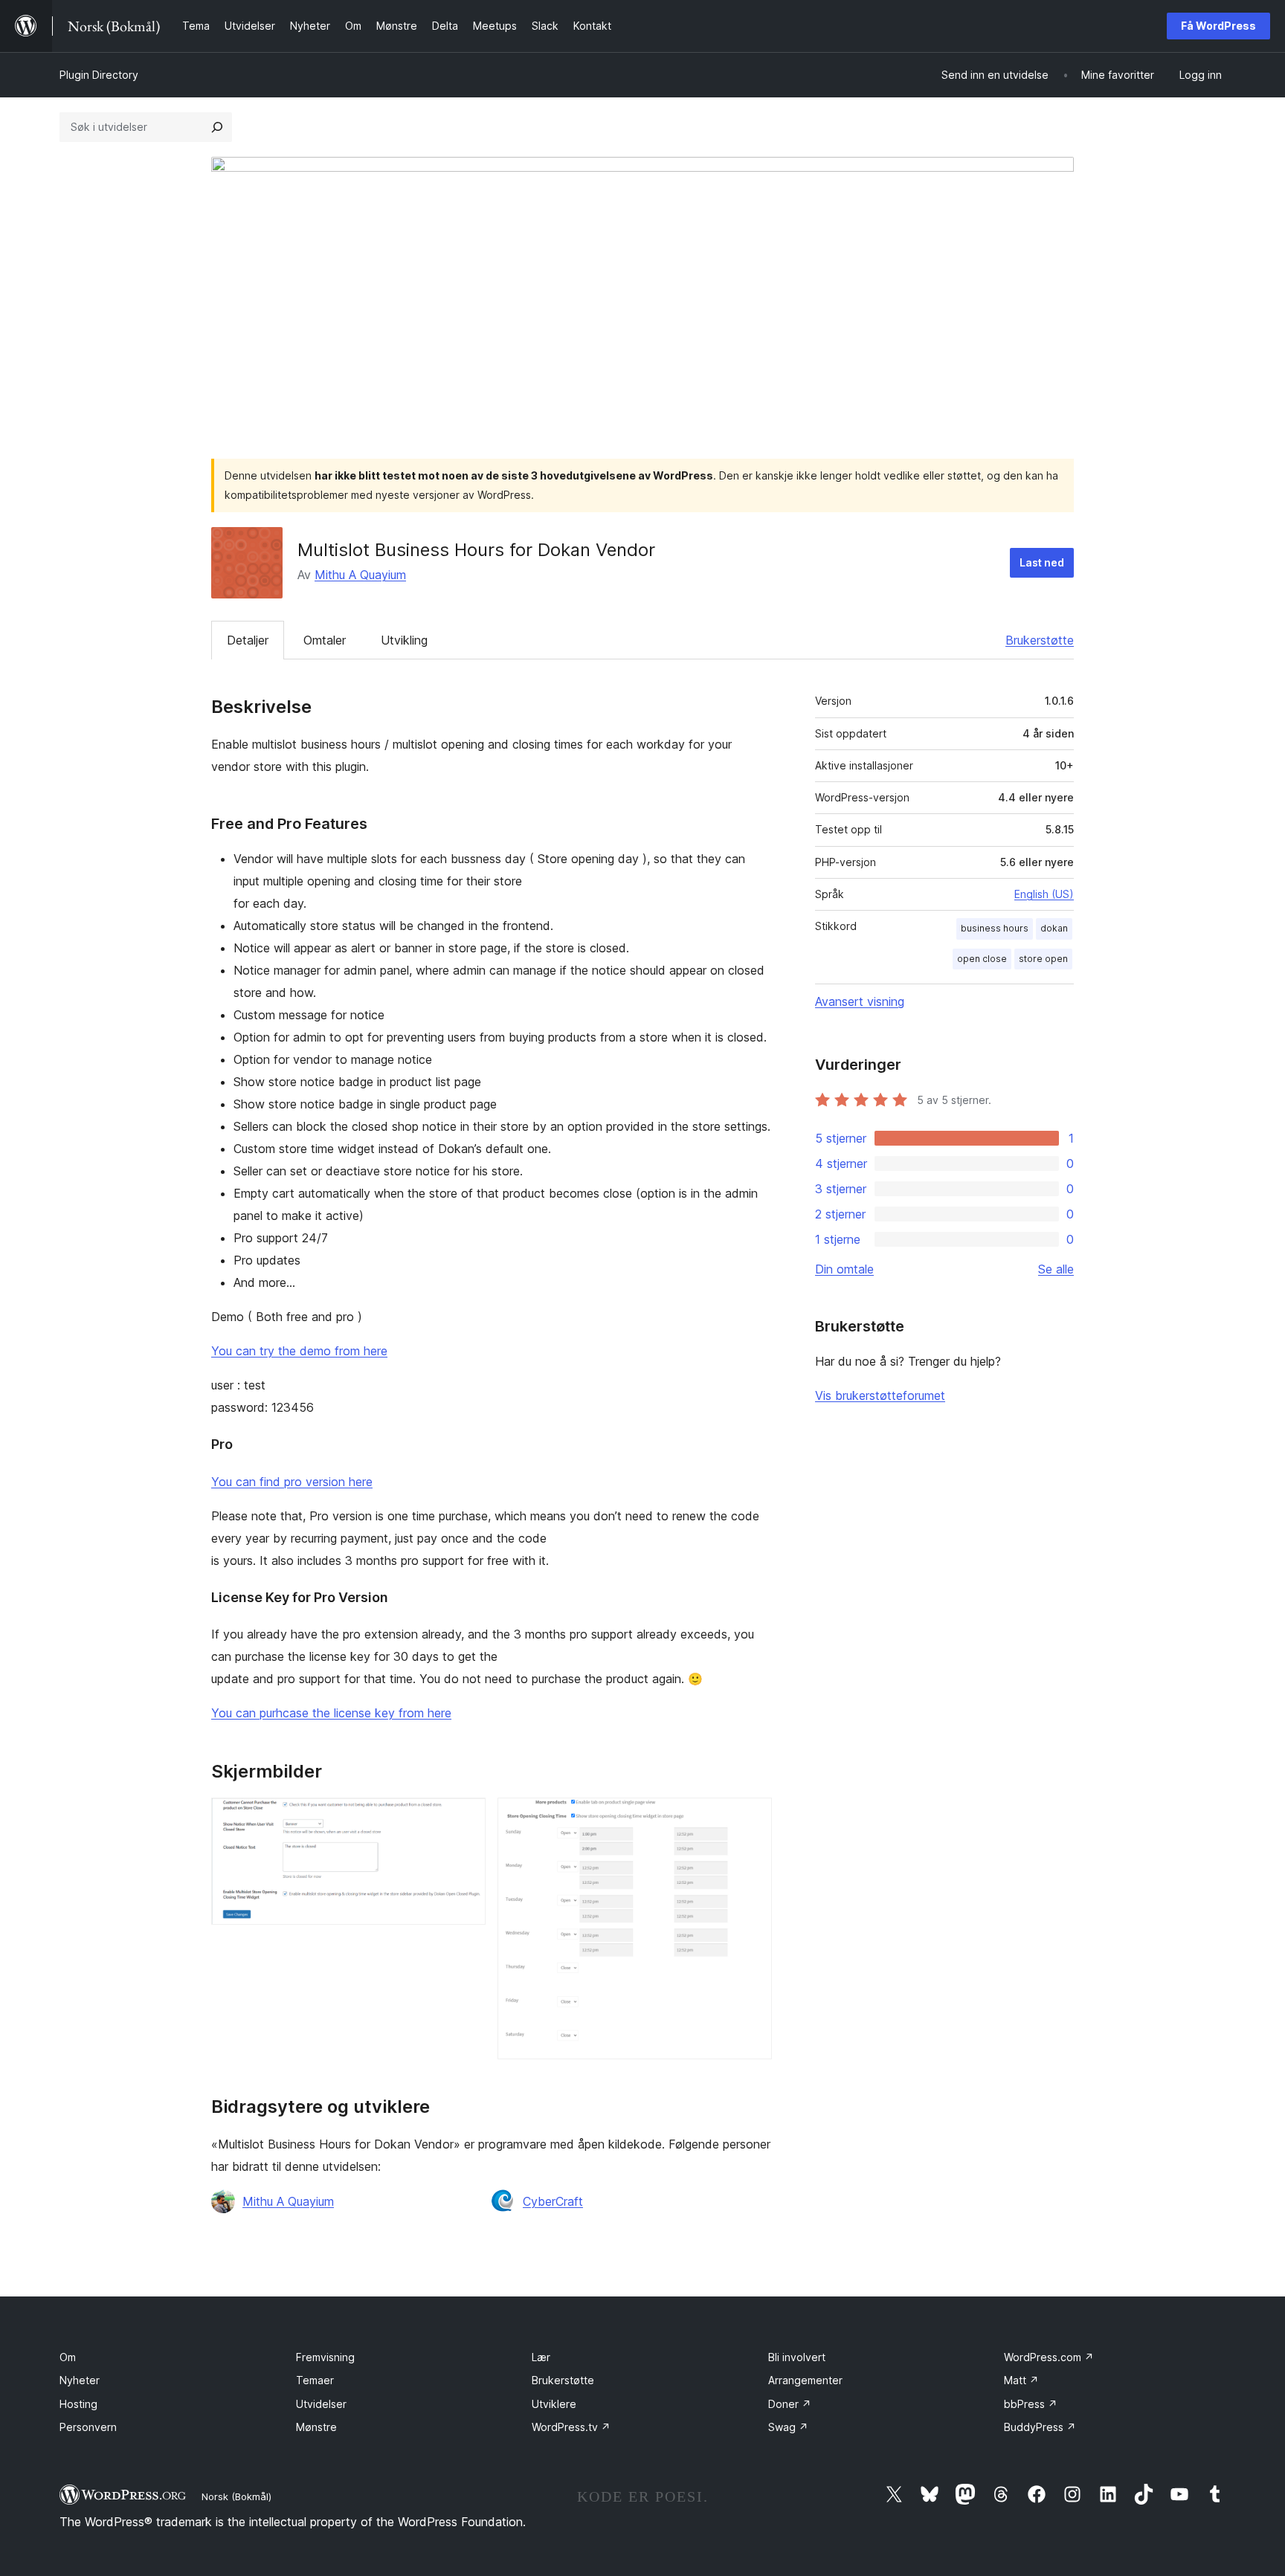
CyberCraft (553, 2201)
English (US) (1044, 894)
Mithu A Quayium (360, 575)
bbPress (1031, 2404)
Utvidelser (321, 2404)
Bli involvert (797, 2357)
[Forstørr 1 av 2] (466, 1818)
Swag (788, 2427)
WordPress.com (1049, 2357)
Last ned (1042, 562)
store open (1043, 959)
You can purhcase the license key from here (331, 1713)
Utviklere (554, 2404)
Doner (790, 2404)
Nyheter (80, 2380)
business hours (995, 928)
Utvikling (404, 640)
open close (982, 959)
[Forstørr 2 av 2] (752, 1818)
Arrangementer (805, 2380)
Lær (541, 2357)
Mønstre (316, 2427)
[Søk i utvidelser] (217, 127)
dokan (1054, 928)
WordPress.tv (571, 2427)
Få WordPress (1218, 26)
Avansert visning (860, 1001)
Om (68, 2357)
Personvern (88, 2427)
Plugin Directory (99, 75)
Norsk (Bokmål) (236, 2496)
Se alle (1056, 1269)
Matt (1021, 2380)
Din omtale (844, 1269)
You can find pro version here (292, 1482)
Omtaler (325, 640)
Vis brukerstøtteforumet (880, 1395)
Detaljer (248, 640)
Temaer (315, 2380)
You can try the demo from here (299, 1351)
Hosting (78, 2404)
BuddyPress (1040, 2427)
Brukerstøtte (1040, 640)
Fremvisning (325, 2357)
